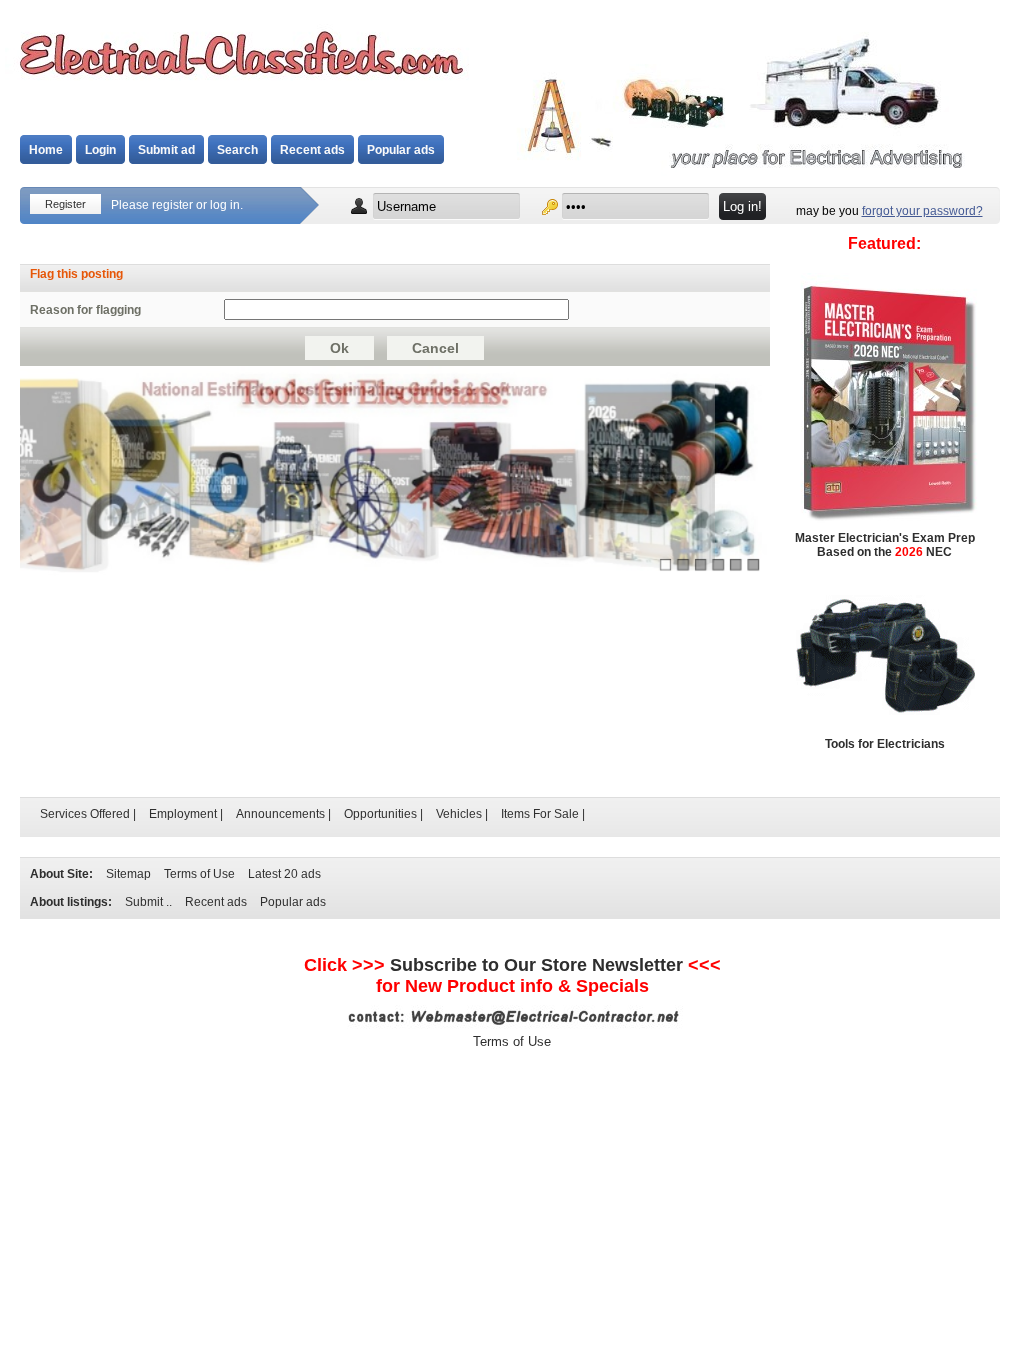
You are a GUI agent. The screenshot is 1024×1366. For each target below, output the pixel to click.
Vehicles (459, 814)
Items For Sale (540, 814)
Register (65, 204)
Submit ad (166, 150)
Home (46, 150)
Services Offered (85, 814)
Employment (183, 814)
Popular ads (401, 150)
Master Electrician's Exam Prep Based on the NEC (885, 545)
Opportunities (380, 814)
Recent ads (312, 150)
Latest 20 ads (284, 874)
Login (100, 150)
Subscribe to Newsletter (536, 965)
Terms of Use (199, 874)
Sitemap (128, 874)
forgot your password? (922, 211)
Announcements (280, 814)
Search (237, 150)
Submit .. (148, 902)
